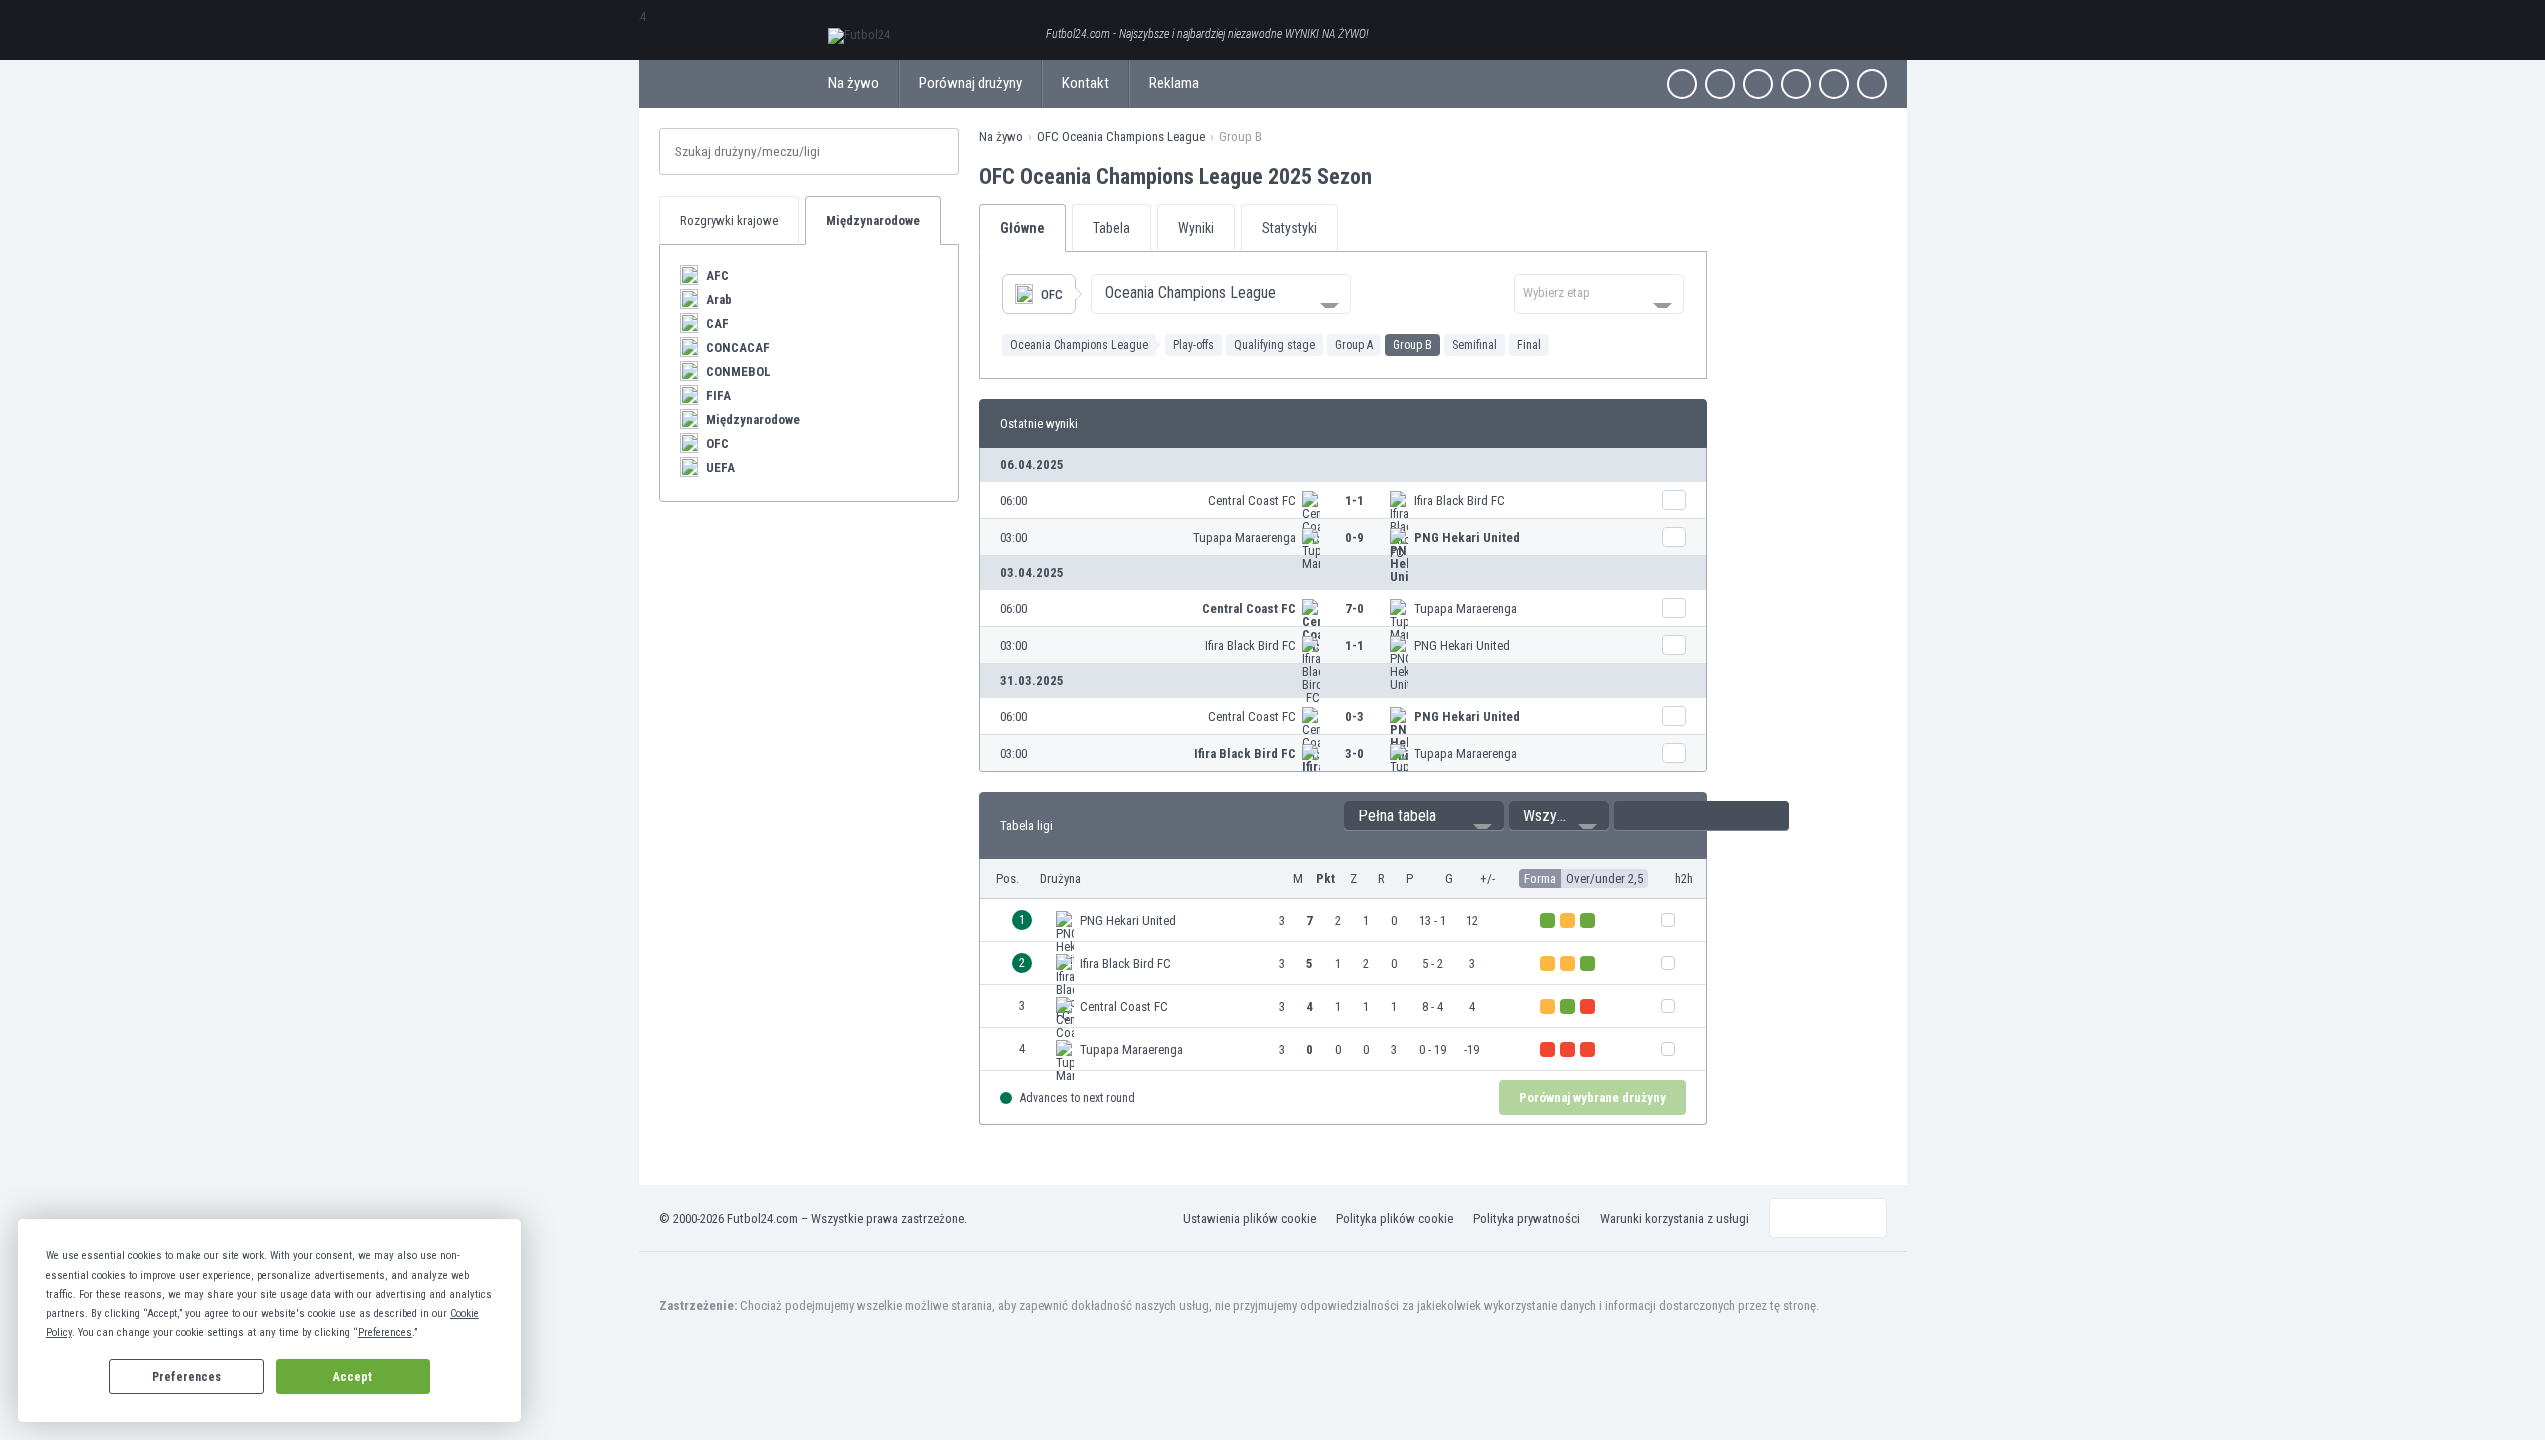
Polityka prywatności (1526, 1218)
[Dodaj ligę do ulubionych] (1390, 176)
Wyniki (1196, 228)
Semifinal (1474, 345)
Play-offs (1193, 345)
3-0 (1354, 753)
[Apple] (1796, 84)
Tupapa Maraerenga (1244, 537)
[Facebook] (1682, 84)
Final (1529, 345)
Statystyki (1289, 228)
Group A (1354, 345)
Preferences (186, 1377)
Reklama (1174, 83)
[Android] (1834, 84)
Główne (1022, 228)
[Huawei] (1872, 84)
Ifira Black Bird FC (1459, 500)
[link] (1343, 500)
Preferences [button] (385, 1332)
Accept (352, 1377)
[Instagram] (1758, 84)
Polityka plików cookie (1394, 1218)
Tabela (1111, 228)
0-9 (1354, 537)
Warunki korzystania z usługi (1674, 1218)
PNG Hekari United (1467, 537)
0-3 (1354, 716)
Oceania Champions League (1079, 345)
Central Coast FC (1252, 500)
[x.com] (1720, 84)
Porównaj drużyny (970, 83)
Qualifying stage (1274, 345)
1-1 (1354, 500)
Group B (1412, 345)
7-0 (1354, 608)
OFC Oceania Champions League (1121, 136)
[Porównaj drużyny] (1674, 500)
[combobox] (1221, 294)
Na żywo (853, 83)
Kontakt (1085, 83)
